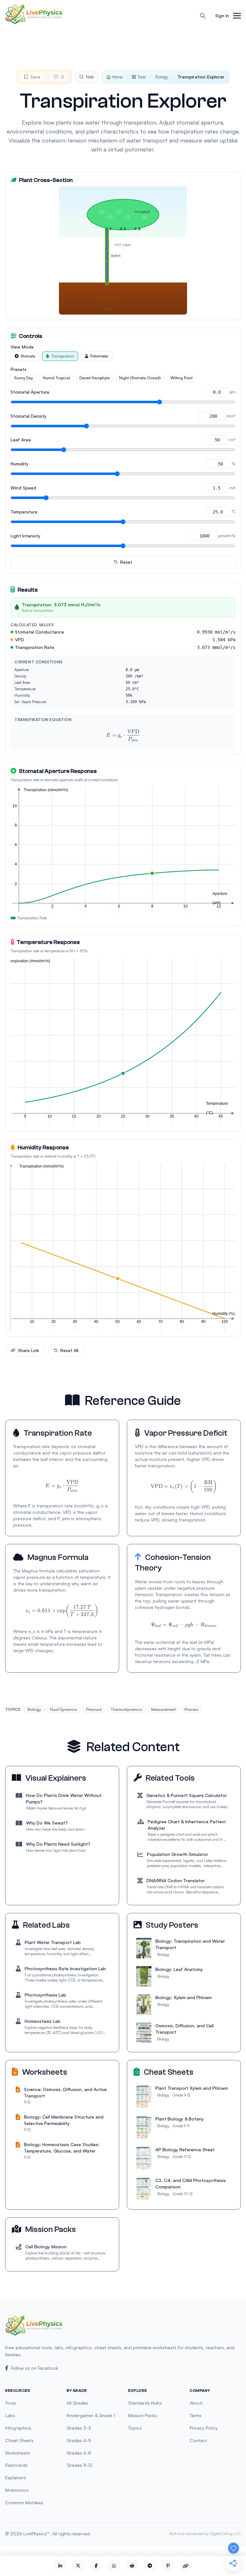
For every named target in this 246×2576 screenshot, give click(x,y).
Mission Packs (143, 2415)
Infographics (18, 2428)
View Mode (22, 347)
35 (172, 1116)
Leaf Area (21, 440)
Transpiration (62, 356)
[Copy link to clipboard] (186, 2566)
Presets (19, 369)
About (196, 2403)
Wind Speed (23, 488)
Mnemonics (17, 2490)
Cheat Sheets (19, 2440)
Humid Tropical (56, 378)
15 (74, 1116)
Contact (198, 2440)
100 (225, 1321)
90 (203, 1321)
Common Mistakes (24, 2502)
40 (196, 1116)
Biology (162, 77)
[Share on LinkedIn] (60, 2566)
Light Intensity (25, 536)
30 (147, 1116)
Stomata (28, 356)
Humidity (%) (224, 1314)
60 (139, 1321)
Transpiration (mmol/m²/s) (46, 790)
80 (182, 1321)
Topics (135, 2428)
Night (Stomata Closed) (140, 378)
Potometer (99, 356)
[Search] (203, 16)
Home (117, 77)
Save (35, 77)
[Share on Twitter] (78, 2566)
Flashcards (16, 2465)
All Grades (77, 2403)
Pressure (94, 1709)
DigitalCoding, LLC (225, 2534)
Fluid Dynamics (64, 1709)
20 (99, 1116)
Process (192, 1709)
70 (160, 1321)
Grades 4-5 (79, 2440)
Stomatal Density (29, 416)
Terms (196, 2415)
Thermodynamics (126, 1709)
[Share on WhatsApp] (114, 2566)
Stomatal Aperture (30, 392)
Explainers (16, 2478)
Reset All (69, 1350)
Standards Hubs (145, 2403)
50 (118, 1321)
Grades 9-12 (79, 2465)
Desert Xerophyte (94, 378)
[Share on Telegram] (150, 2566)
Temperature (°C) (217, 1108)
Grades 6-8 (79, 2453)
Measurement (163, 1709)
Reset (126, 562)
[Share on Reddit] (132, 2566)
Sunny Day (24, 378)
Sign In (222, 16)
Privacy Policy (204, 2428)
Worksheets (17, 2453)
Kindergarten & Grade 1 (91, 2415)
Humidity (20, 464)
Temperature (24, 512)
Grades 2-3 (79, 2428)
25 (123, 1116)
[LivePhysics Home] (34, 14)
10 (185, 906)
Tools (142, 77)
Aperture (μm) (220, 898)
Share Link (29, 1350)
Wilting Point (181, 378)
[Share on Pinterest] (168, 2566)
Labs (10, 2415)
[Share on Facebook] (96, 2566)
